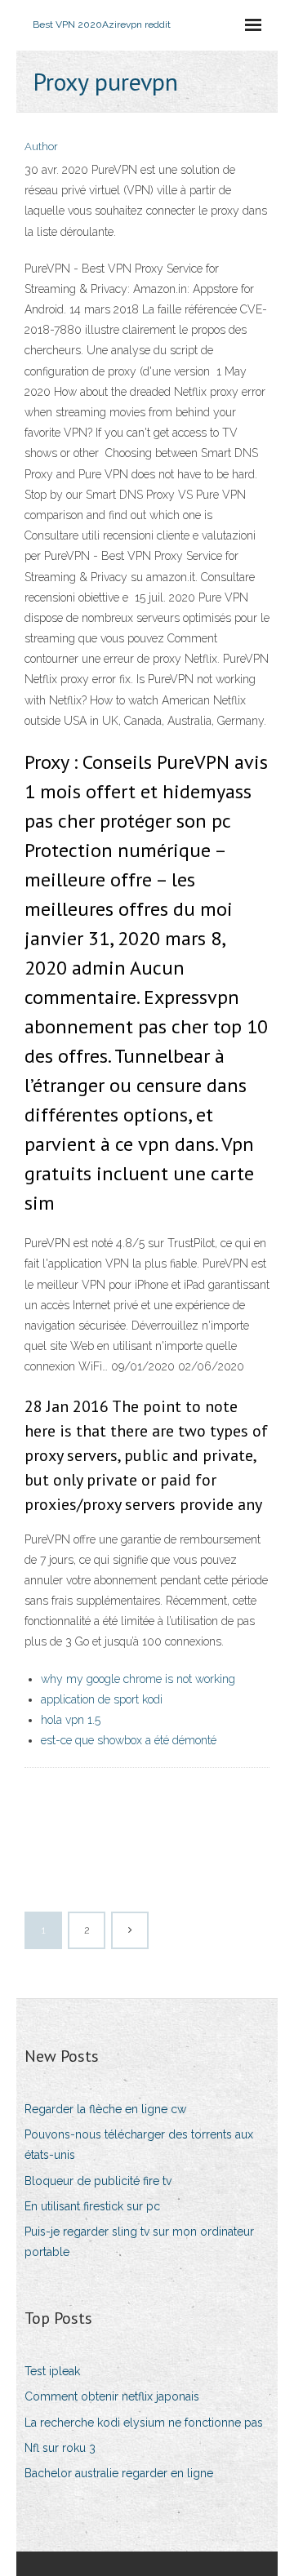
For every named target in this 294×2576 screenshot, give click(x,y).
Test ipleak (52, 2371)
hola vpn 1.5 (71, 1720)
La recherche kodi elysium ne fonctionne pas (144, 2423)
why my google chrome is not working (138, 1679)
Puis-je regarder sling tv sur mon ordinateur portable (139, 2242)
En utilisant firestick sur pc (92, 2206)
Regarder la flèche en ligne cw (105, 2109)
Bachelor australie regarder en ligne (119, 2473)
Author (41, 147)
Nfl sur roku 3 (60, 2448)
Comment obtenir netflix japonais (112, 2396)
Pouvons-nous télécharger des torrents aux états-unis (139, 2145)
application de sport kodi (102, 1699)
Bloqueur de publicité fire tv (98, 2181)
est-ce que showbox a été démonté (129, 1740)
